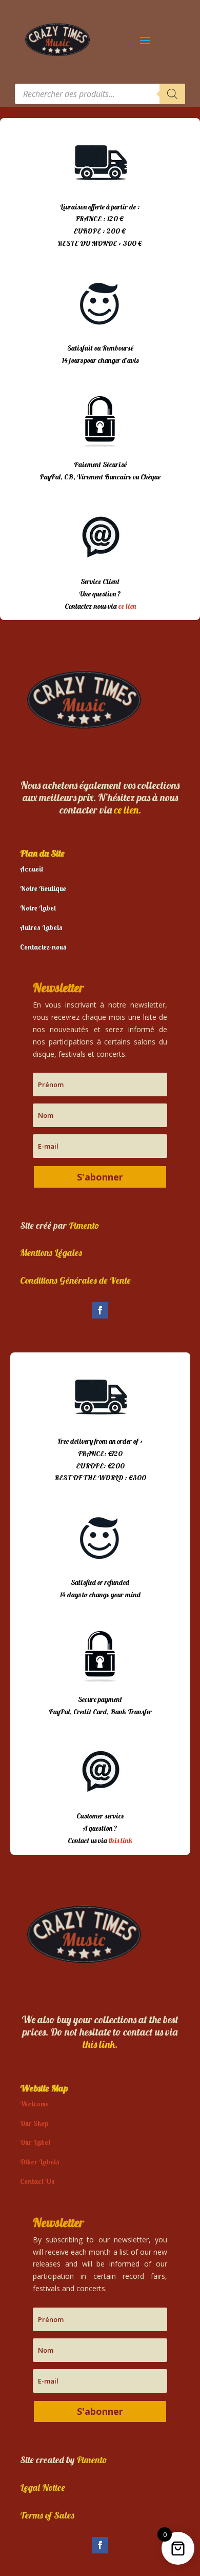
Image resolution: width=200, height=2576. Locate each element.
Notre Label (38, 908)
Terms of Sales (47, 2515)
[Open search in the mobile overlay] (100, 94)
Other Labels (40, 2162)
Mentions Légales (51, 1253)
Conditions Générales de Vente (75, 1280)
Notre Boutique (43, 888)
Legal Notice (43, 2487)
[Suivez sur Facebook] (100, 1310)
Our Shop (34, 2123)
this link (121, 1841)
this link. (100, 2044)
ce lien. (127, 810)
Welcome (34, 2104)
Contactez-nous (43, 947)
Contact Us (37, 2181)
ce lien (127, 606)
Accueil (32, 869)
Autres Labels (41, 927)
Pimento (84, 1225)
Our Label (35, 2142)
